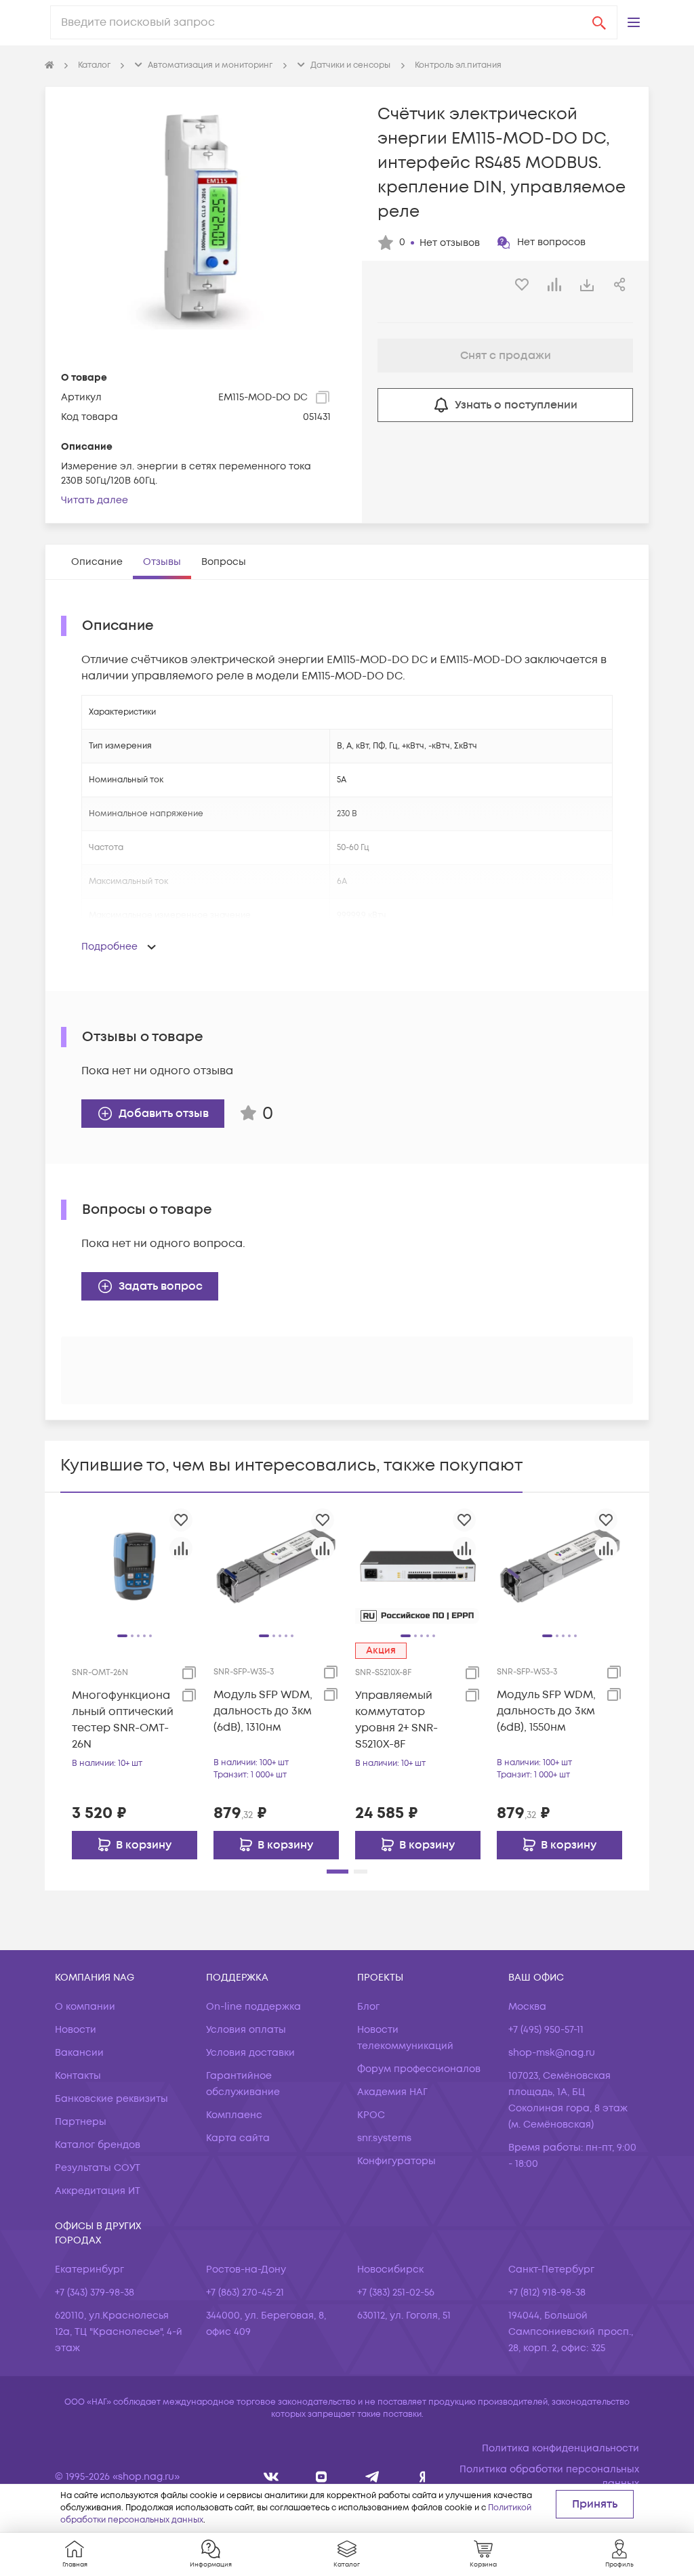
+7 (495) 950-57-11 (546, 2030)
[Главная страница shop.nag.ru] (49, 66)
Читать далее (95, 500)
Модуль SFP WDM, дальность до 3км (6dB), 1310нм (263, 1711)
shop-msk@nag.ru (552, 2053)
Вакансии (79, 2053)
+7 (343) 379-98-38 (95, 2293)
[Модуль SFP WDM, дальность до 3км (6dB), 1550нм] (559, 1566)
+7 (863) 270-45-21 (245, 2293)
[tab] (97, 562)
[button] (634, 22)
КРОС (371, 2115)
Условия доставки (250, 2053)
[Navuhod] (322, 2477)
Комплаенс (234, 2115)
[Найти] (599, 22)
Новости (76, 2030)
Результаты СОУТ (98, 2168)
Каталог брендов (98, 2145)
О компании (85, 2007)
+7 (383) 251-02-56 (396, 2293)
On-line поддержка (253, 2007)
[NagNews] (372, 2477)
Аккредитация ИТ (98, 2191)
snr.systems (384, 2138)
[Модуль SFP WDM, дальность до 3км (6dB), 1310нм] (276, 1566)
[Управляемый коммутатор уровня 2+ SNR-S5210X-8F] (418, 1566)
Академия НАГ (392, 2092)
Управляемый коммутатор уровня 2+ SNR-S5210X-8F (396, 1720)
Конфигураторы (396, 2161)
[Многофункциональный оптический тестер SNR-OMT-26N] (135, 1566)
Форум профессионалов (419, 2069)
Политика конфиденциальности (560, 2448)
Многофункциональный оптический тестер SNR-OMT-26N (123, 1720)
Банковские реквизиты (111, 2099)
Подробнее (109, 947)
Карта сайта (238, 2138)
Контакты (78, 2076)
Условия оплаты (246, 2030)
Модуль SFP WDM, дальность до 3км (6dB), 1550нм (546, 1711)
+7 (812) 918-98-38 (547, 2293)
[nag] (423, 2477)
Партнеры (81, 2122)
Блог (368, 2007)
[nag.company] (271, 2477)
